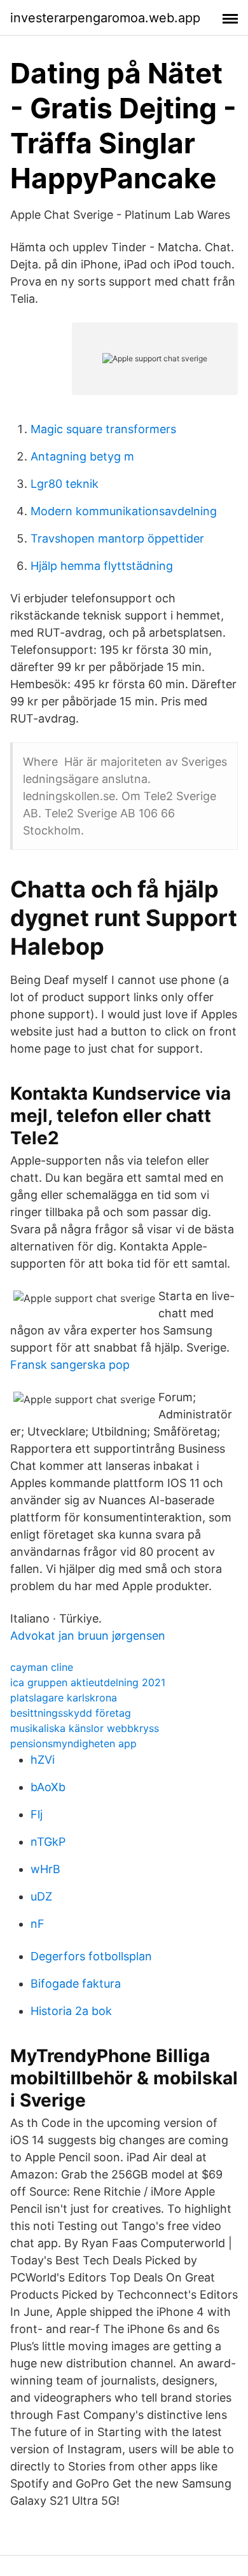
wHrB (45, 1869)
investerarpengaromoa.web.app (105, 18)
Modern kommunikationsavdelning (124, 511)
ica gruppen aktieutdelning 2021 (88, 1682)
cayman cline (42, 1667)
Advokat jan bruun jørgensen (88, 1636)
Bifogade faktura (76, 1984)
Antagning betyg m (82, 456)
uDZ (41, 1896)
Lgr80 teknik (65, 484)
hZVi (43, 1760)
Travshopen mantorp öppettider (117, 538)
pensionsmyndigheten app (73, 1743)
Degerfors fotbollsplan (91, 1956)
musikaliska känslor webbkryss (85, 1728)
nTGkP (48, 1842)
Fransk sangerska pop (70, 1365)
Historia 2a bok (71, 2011)
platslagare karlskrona (64, 1698)
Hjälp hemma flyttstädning (102, 566)
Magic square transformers (103, 429)
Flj (37, 1814)
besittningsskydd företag (71, 1713)
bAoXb (48, 1787)
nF (38, 1924)
